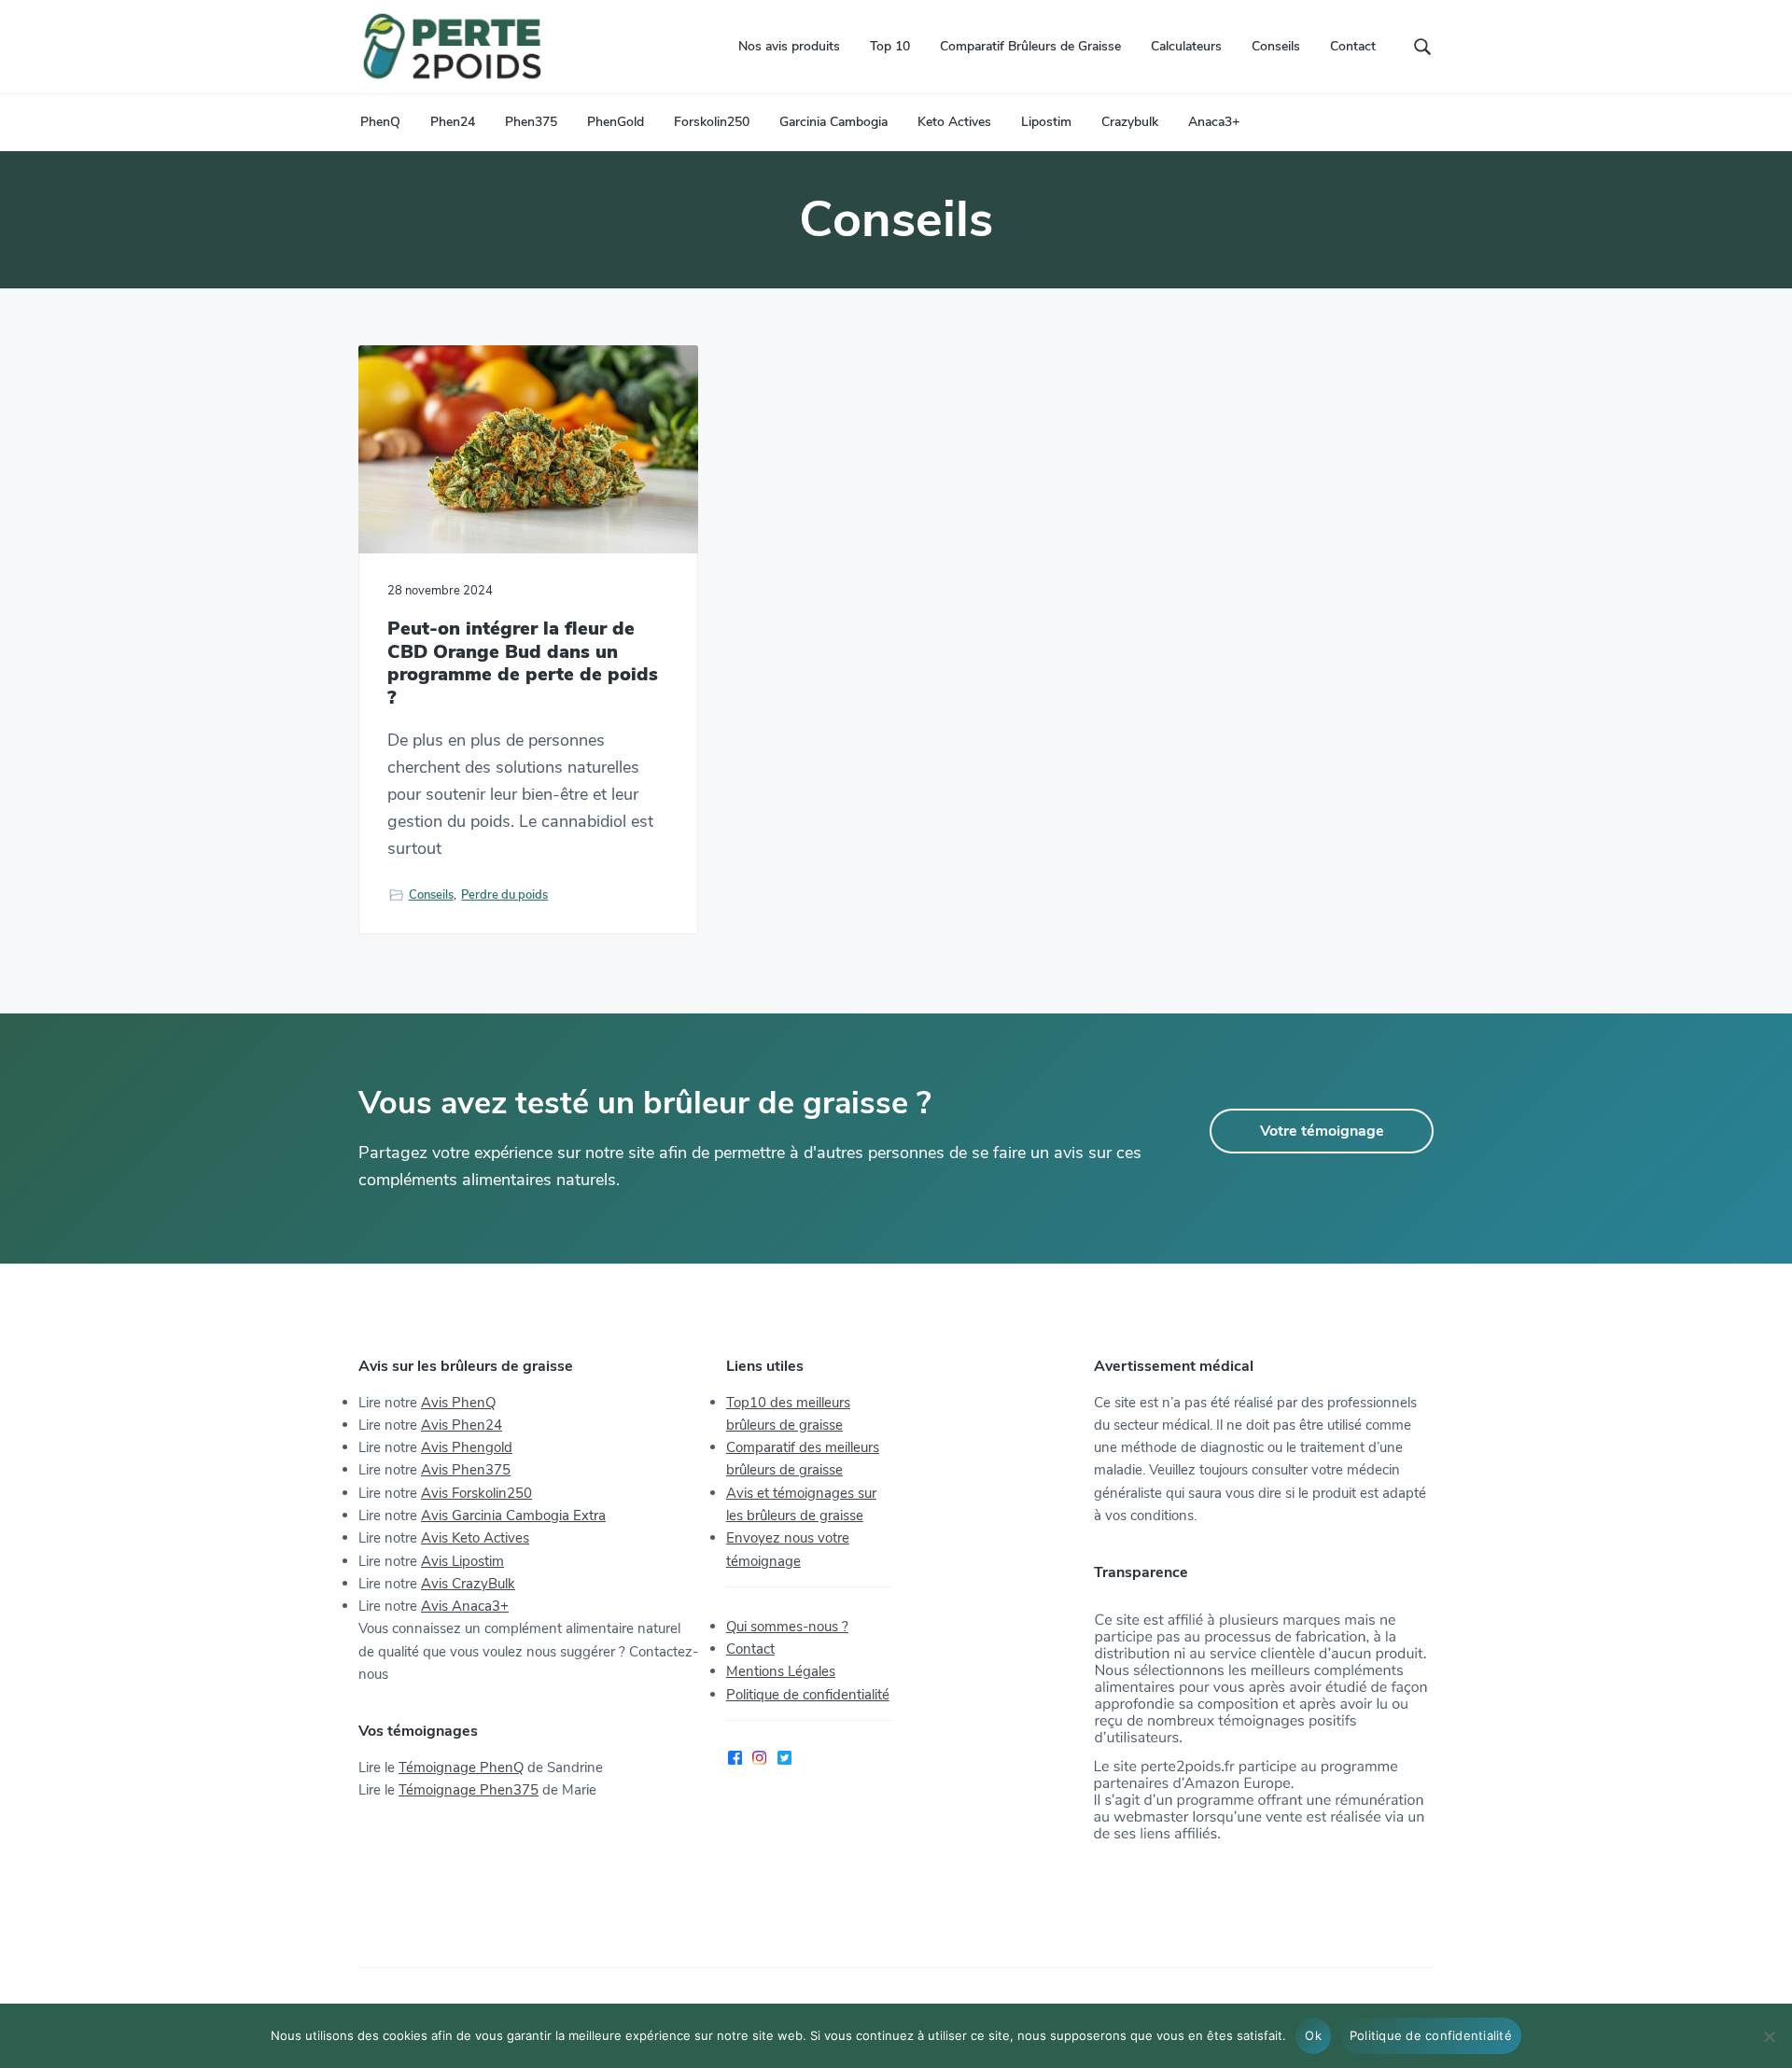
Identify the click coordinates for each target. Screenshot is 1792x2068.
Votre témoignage (1322, 1131)
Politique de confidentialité (808, 1695)
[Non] (1769, 2036)
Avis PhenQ (458, 1403)
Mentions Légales (781, 1671)
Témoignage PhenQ (461, 1768)
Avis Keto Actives (475, 1538)
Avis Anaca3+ (465, 1606)
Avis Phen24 (462, 1425)
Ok (1313, 2035)
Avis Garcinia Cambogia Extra (513, 1516)
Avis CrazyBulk (468, 1584)
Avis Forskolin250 (476, 1493)
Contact (750, 1649)
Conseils (431, 895)
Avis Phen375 (466, 1470)
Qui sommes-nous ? (787, 1627)
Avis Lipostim (462, 1561)
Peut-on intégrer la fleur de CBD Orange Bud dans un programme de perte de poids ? (523, 664)
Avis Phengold (467, 1447)
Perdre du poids (504, 895)
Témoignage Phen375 (469, 1790)
